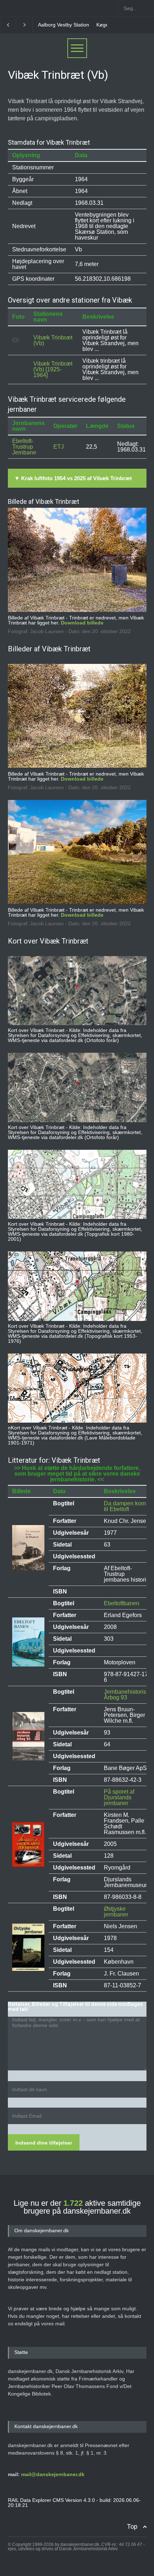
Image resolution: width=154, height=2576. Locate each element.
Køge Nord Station (59, 25)
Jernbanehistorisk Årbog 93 (126, 1695)
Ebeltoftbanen (122, 1603)
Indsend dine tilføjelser (44, 2143)
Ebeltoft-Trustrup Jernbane (24, 447)
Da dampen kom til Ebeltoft (125, 1506)
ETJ (59, 447)
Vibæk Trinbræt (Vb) (53, 340)
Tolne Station (102, 25)
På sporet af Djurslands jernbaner (119, 1797)
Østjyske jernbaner (116, 1912)
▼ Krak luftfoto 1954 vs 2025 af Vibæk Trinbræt (73, 478)
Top (132, 2526)
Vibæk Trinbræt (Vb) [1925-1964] (53, 369)
